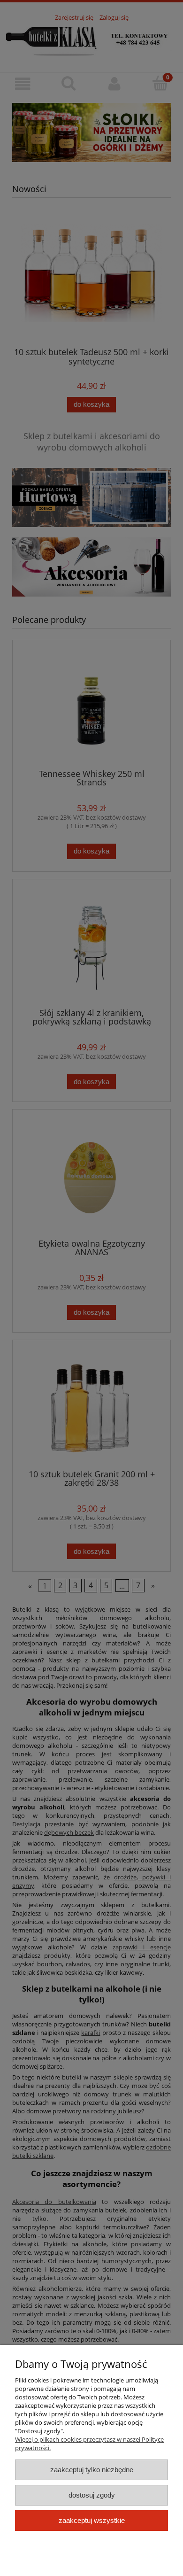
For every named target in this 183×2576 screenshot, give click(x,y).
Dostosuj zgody (92, 2495)
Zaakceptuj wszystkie (92, 2520)
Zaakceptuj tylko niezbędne (92, 2470)
